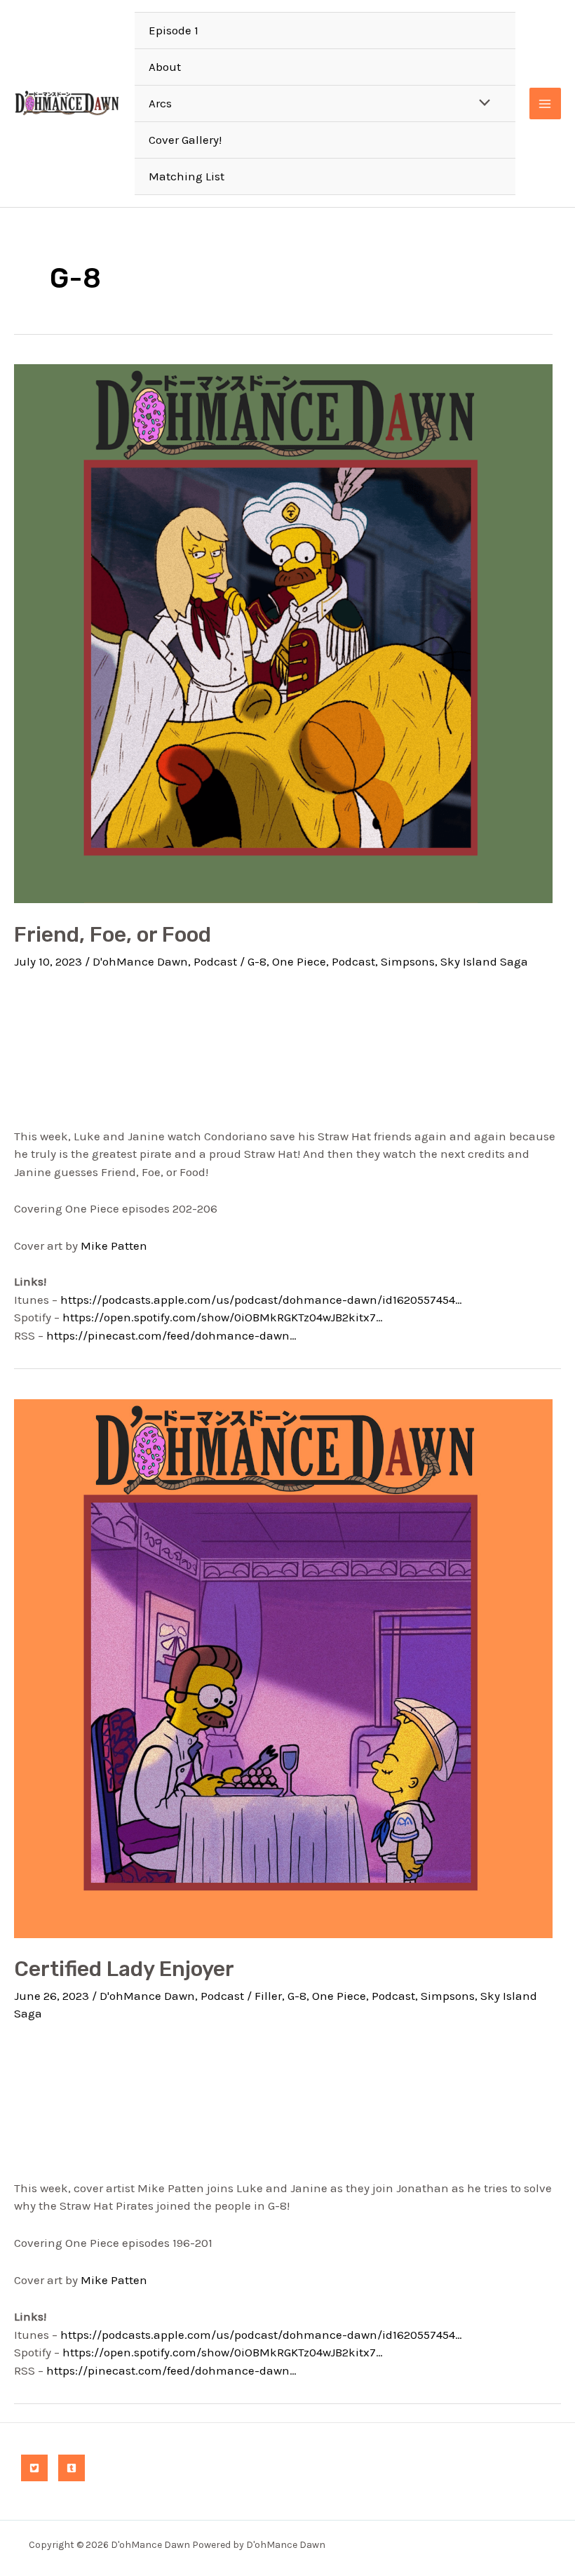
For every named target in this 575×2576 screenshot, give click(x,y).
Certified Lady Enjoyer (124, 1969)
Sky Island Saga (484, 961)
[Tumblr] (72, 2468)
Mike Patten (114, 1246)
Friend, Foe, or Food (113, 935)
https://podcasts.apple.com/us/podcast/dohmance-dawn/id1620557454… (261, 1300)
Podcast (215, 961)
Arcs (160, 103)
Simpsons (408, 961)
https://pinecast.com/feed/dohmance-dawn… (171, 1335)
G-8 (257, 961)
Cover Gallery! (185, 140)
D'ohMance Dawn (140, 961)
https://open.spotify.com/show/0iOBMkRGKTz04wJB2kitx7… (223, 1317)
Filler (268, 1996)
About (165, 67)
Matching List (187, 176)
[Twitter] (34, 2468)
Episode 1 (174, 30)
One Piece (299, 961)
